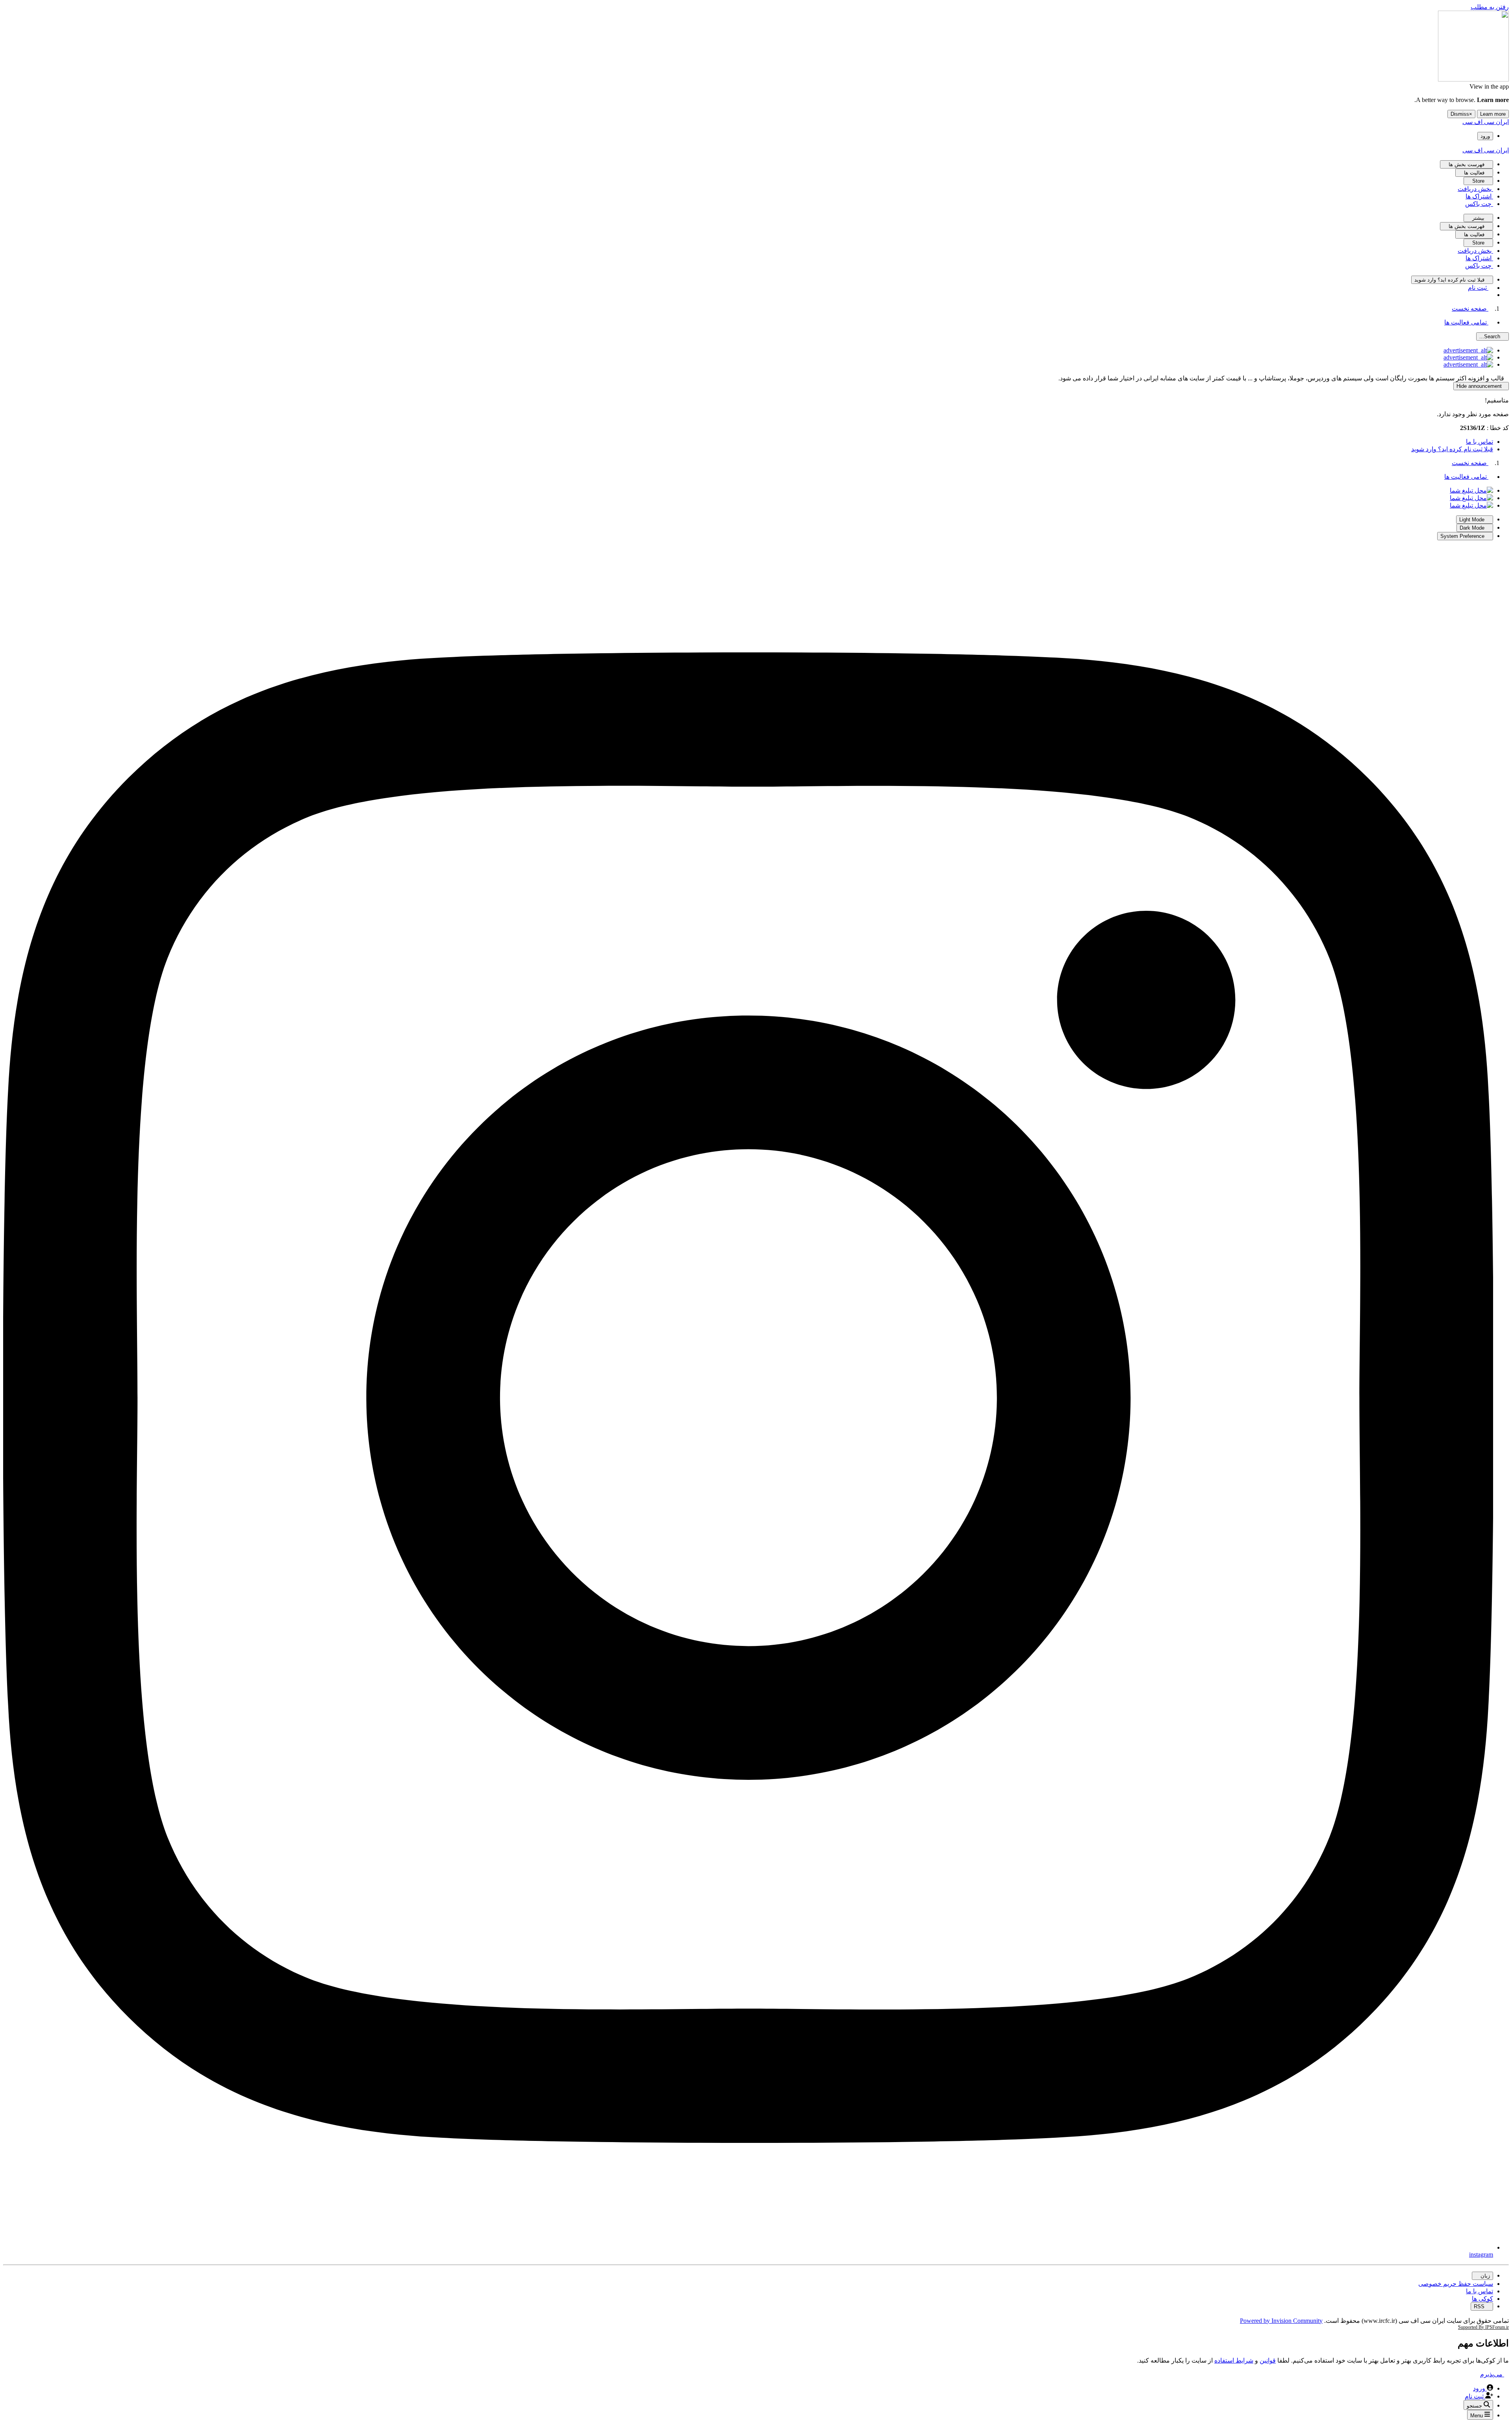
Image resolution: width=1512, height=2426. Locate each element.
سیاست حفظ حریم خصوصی (1456, 2284)
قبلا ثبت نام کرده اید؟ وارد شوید (1452, 449)
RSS (1480, 2306)
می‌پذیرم (1492, 2374)
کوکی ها (1482, 2299)
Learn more (1493, 114)
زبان (1484, 2276)
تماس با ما (1480, 442)
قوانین (1268, 2360)
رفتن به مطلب (1490, 7)
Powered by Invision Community (1281, 2321)
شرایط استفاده (1234, 2360)
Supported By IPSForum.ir (1483, 2327)
